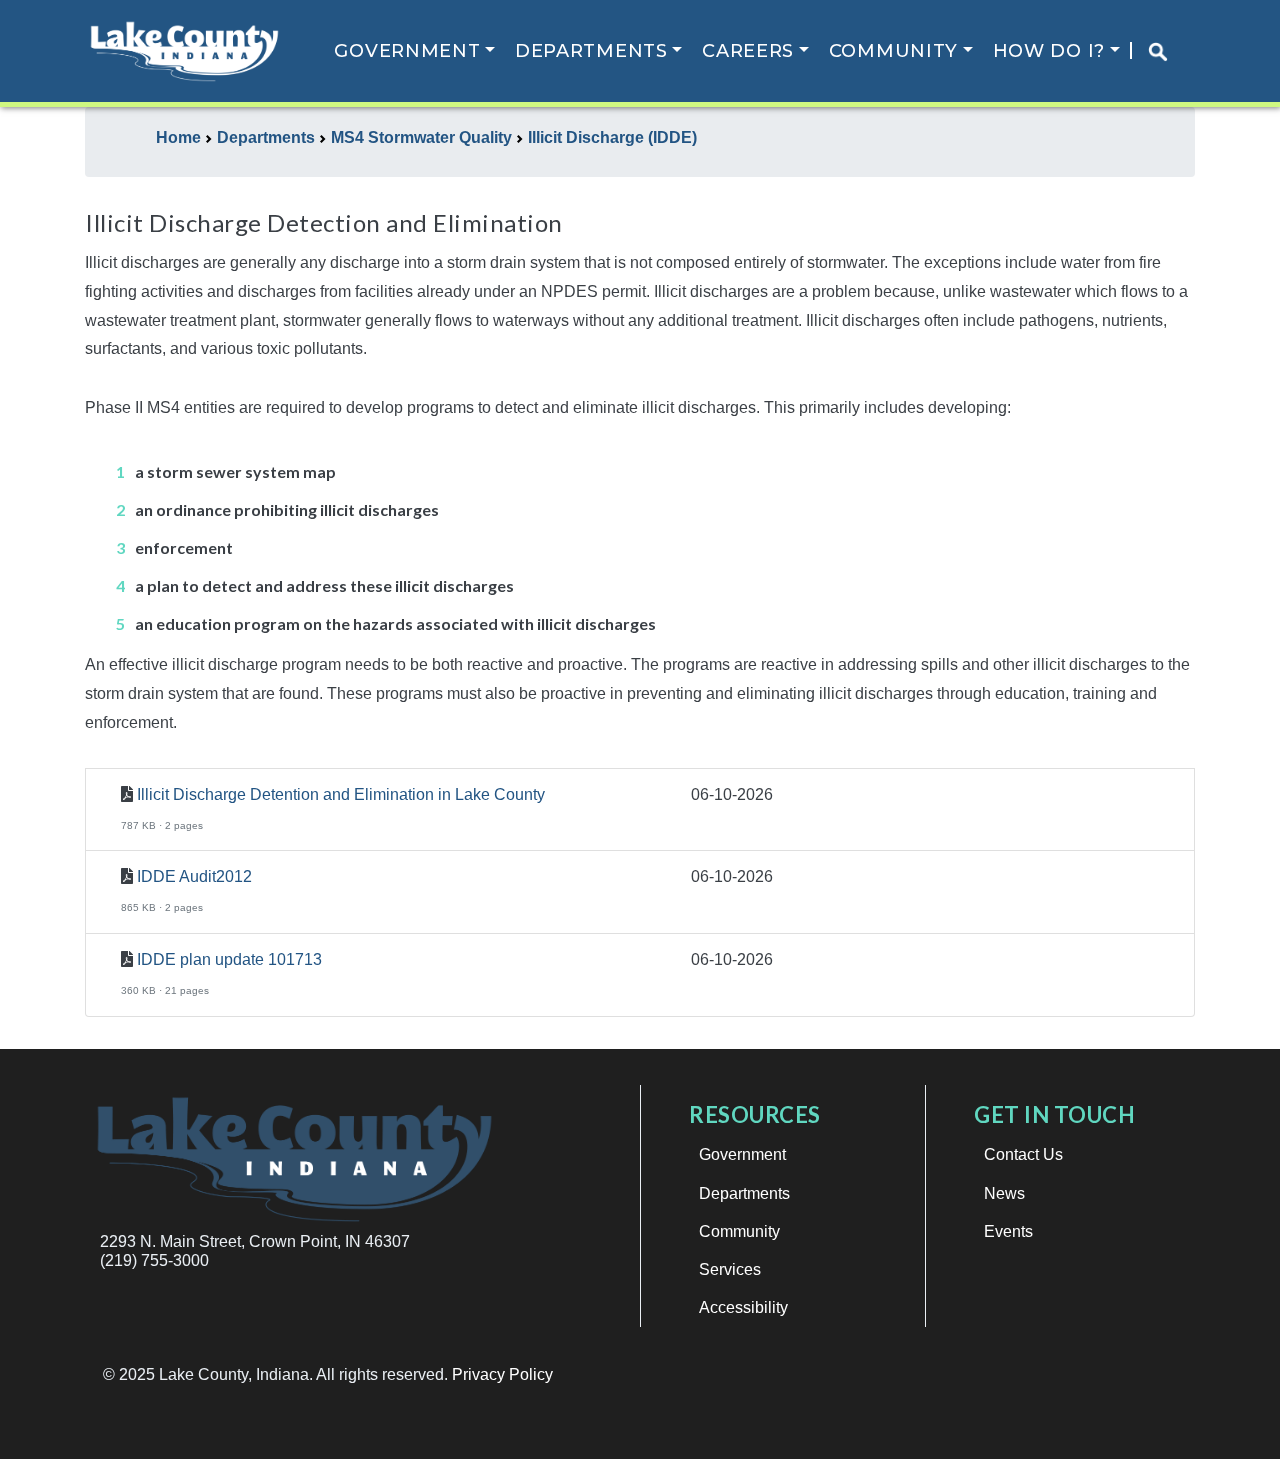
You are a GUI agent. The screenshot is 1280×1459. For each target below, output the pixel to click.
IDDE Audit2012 (194, 876)
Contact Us (1023, 1154)
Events (1008, 1231)
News (1004, 1193)
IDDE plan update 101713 (229, 959)
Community (893, 51)
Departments (591, 51)
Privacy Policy (502, 1374)
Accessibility (743, 1307)
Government (407, 51)
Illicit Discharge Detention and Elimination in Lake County (341, 794)
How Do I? (1049, 51)
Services (730, 1269)
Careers (748, 51)
